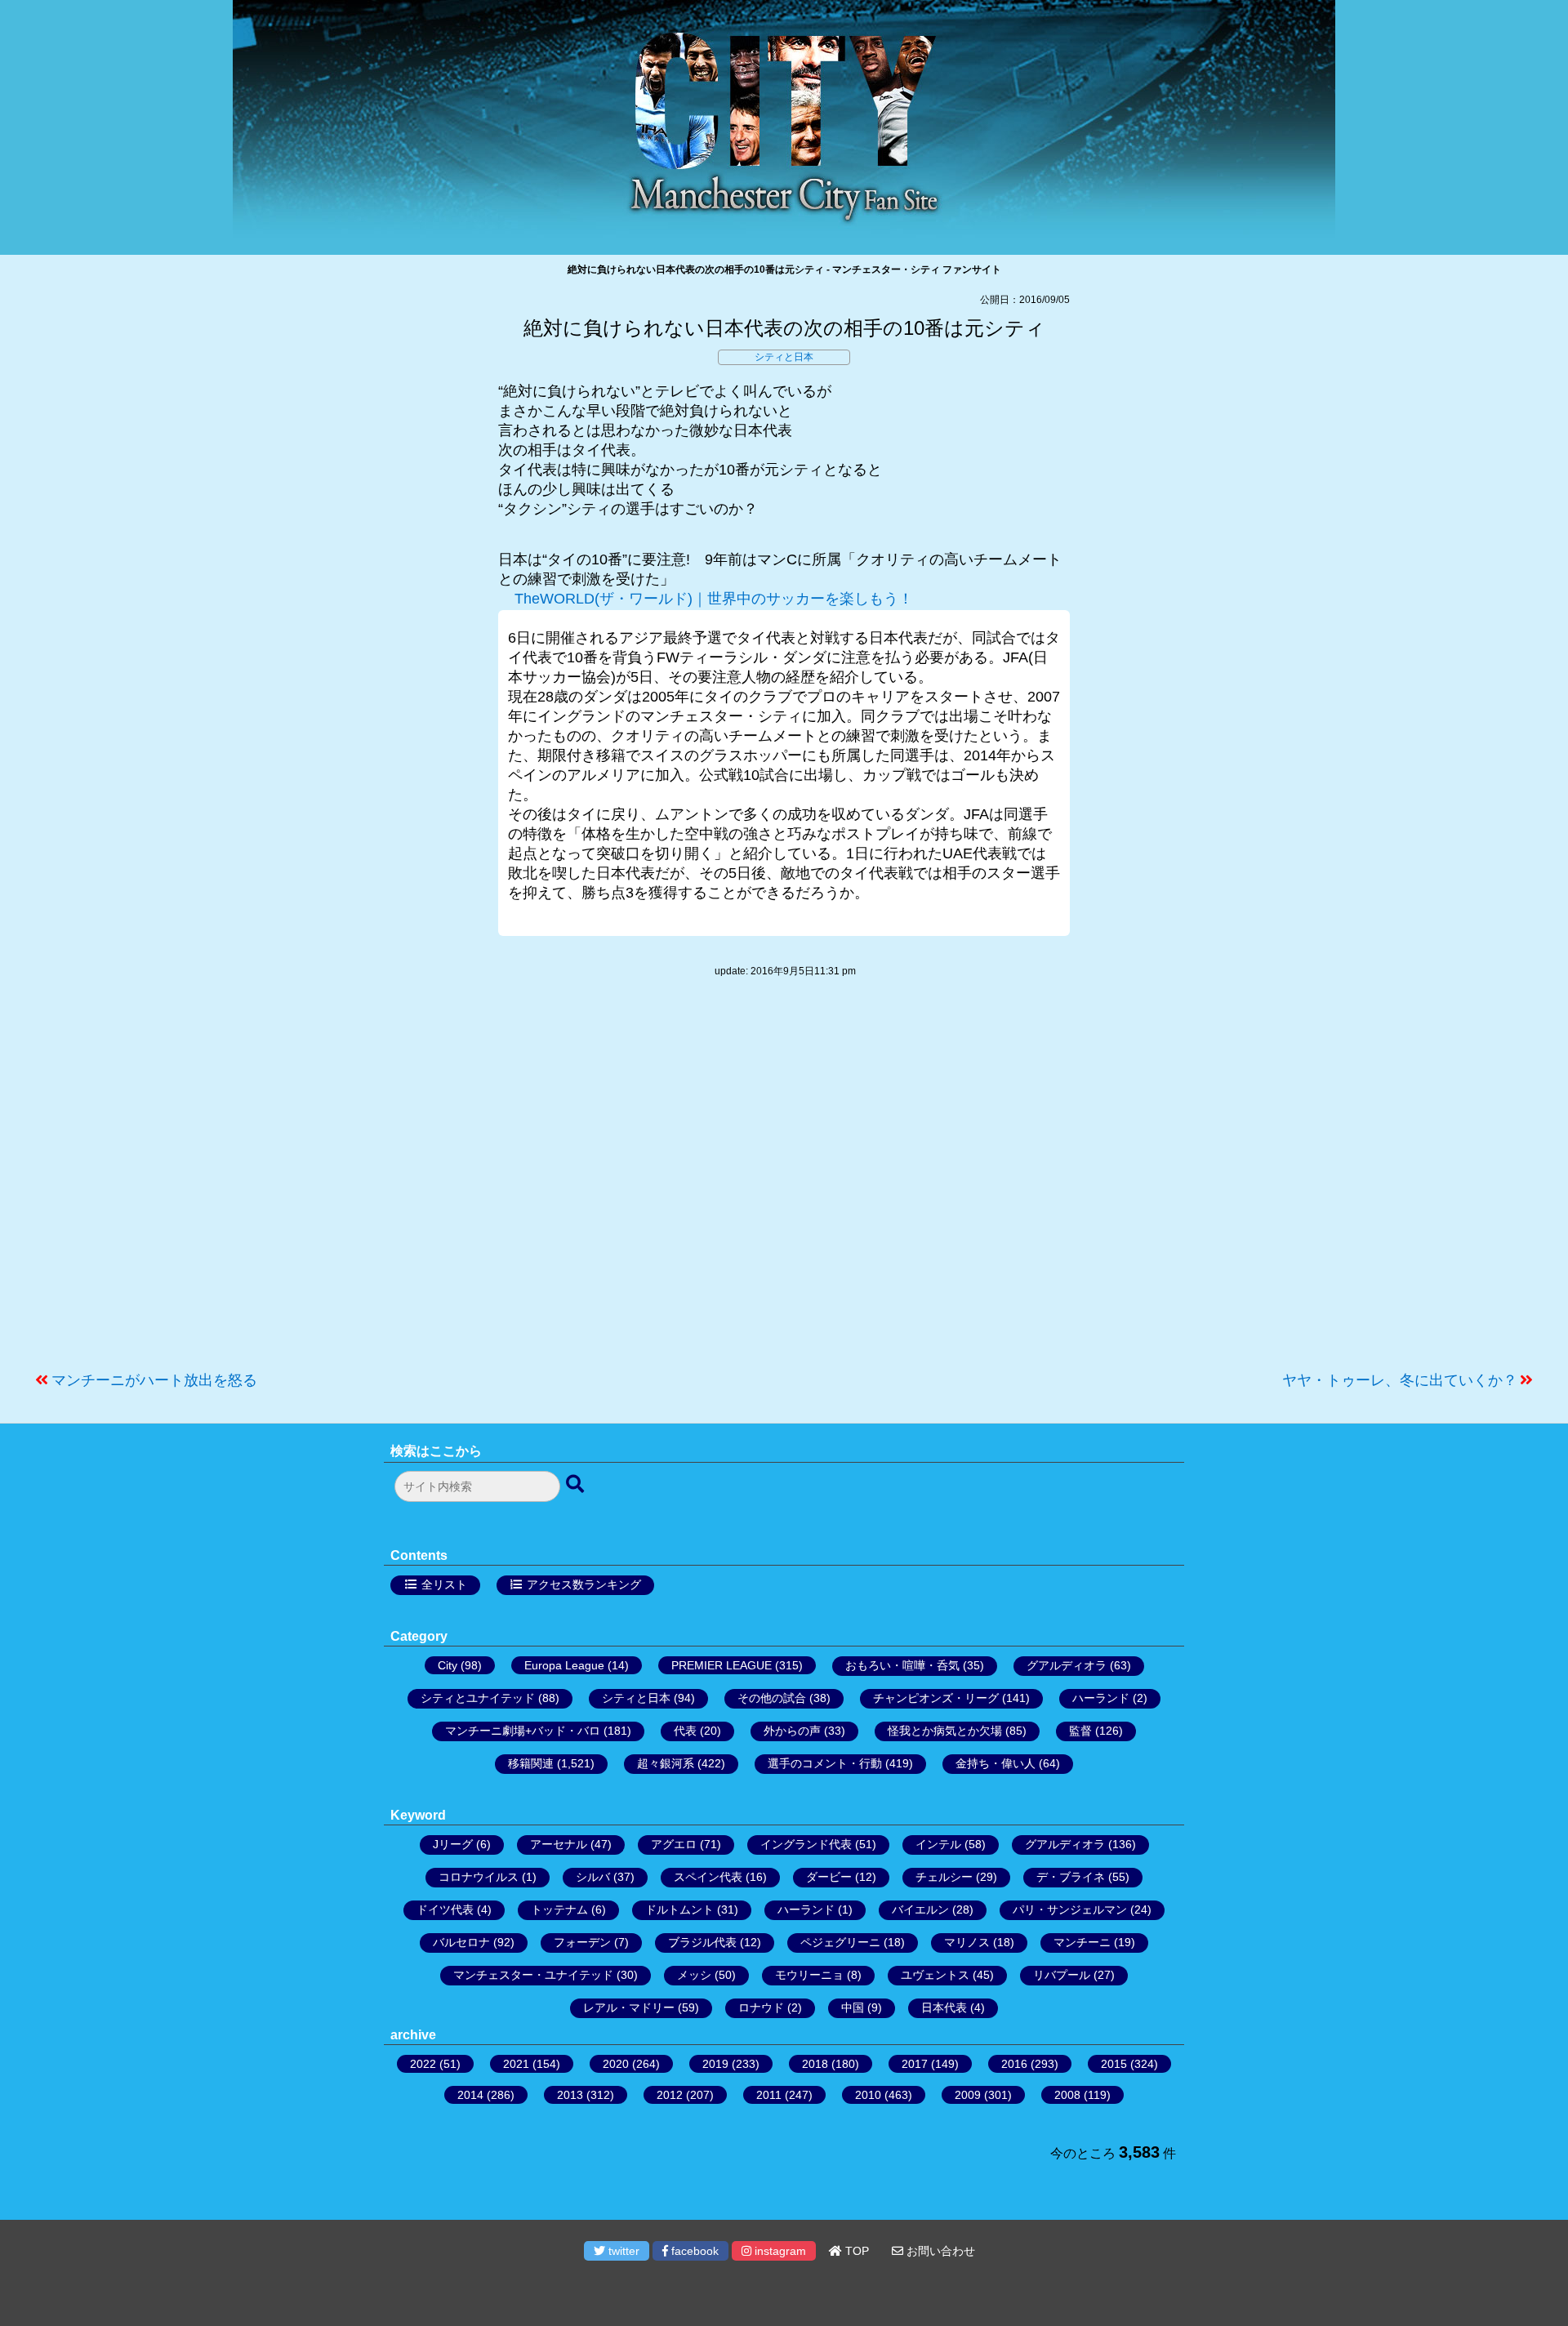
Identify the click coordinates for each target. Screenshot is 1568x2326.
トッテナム (559, 1909)
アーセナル (559, 1844)
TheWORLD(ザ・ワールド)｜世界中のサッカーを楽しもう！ (714, 599)
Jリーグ (453, 1844)
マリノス (967, 1942)
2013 (570, 2095)
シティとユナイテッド (478, 1698)
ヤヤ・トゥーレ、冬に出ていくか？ (1400, 1380)
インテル (938, 1844)
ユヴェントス (935, 1975)
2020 (616, 2064)
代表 (685, 1731)
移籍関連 (531, 1763)
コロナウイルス (479, 1877)
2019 (715, 2064)
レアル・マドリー (629, 2007)
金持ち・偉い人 (996, 1763)
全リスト (444, 1584)
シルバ (593, 1877)
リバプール (1062, 1975)
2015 (1114, 2064)
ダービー (829, 1877)
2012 (670, 2095)
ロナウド (761, 2007)
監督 (1080, 1731)
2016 (1014, 2064)
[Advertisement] (784, 1183)
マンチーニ (1082, 1942)
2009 (968, 2095)
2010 (868, 2095)
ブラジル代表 (702, 1942)
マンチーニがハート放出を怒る (154, 1380)
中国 (853, 2007)
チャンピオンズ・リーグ (936, 1698)
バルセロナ (461, 1942)
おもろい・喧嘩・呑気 (902, 1665)
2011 (769, 2095)
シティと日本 (784, 357)
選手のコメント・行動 (825, 1763)
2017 (915, 2064)
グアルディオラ (1067, 1665)
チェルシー (944, 1877)
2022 (423, 2064)
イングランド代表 (806, 1844)
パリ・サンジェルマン (1070, 1909)
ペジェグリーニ (840, 1942)
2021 (516, 2064)
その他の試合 (772, 1698)
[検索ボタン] (577, 1485)
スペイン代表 (708, 1877)
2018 (815, 2064)
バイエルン (920, 1909)
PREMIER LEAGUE (722, 1665)
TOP (855, 2251)
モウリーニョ (809, 1975)
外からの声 (792, 1731)
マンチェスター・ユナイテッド (533, 1975)
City (448, 1665)
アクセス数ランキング (584, 1584)
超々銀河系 (666, 1763)
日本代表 (944, 2007)
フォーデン (582, 1942)
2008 (1067, 2095)
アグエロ (674, 1844)
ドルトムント (679, 1909)
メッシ (694, 1975)
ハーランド (1101, 1698)
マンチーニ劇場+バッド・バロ (523, 1731)
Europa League (564, 1665)
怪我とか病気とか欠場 (945, 1731)
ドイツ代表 (445, 1909)
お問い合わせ (939, 2251)
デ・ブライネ (1071, 1877)
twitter (622, 2251)
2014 (470, 2095)
